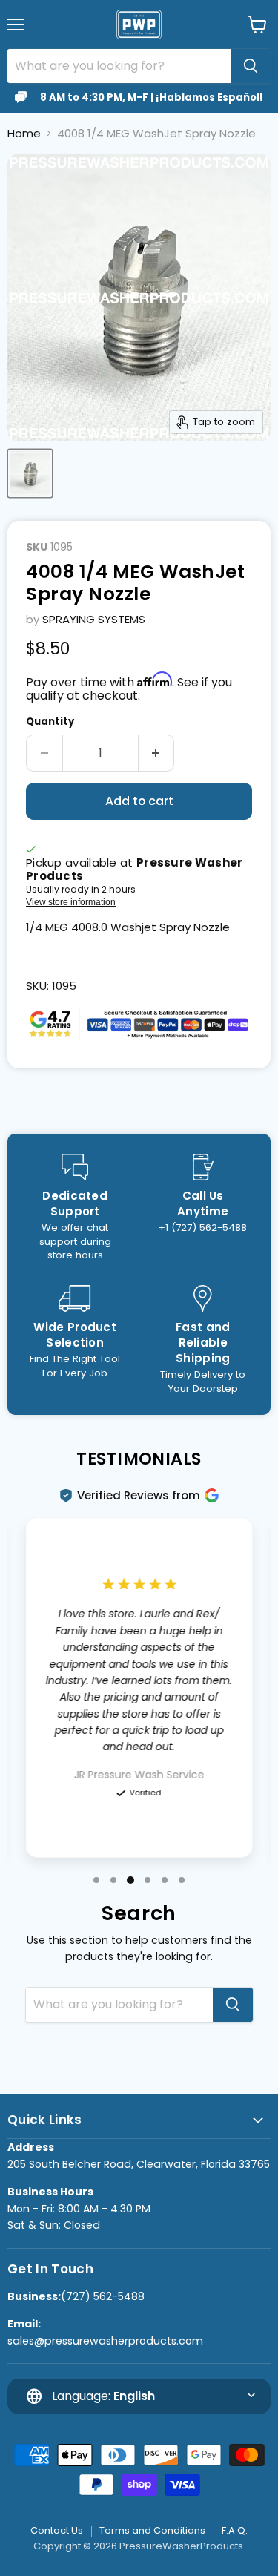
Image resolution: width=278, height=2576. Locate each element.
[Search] (251, 66)
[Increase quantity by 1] (157, 753)
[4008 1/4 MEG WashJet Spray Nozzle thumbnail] (30, 473)
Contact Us (57, 2530)
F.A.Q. (235, 2530)
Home (24, 133)
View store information (71, 902)
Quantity (50, 722)
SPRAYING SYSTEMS (94, 619)
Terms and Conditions (152, 2530)
